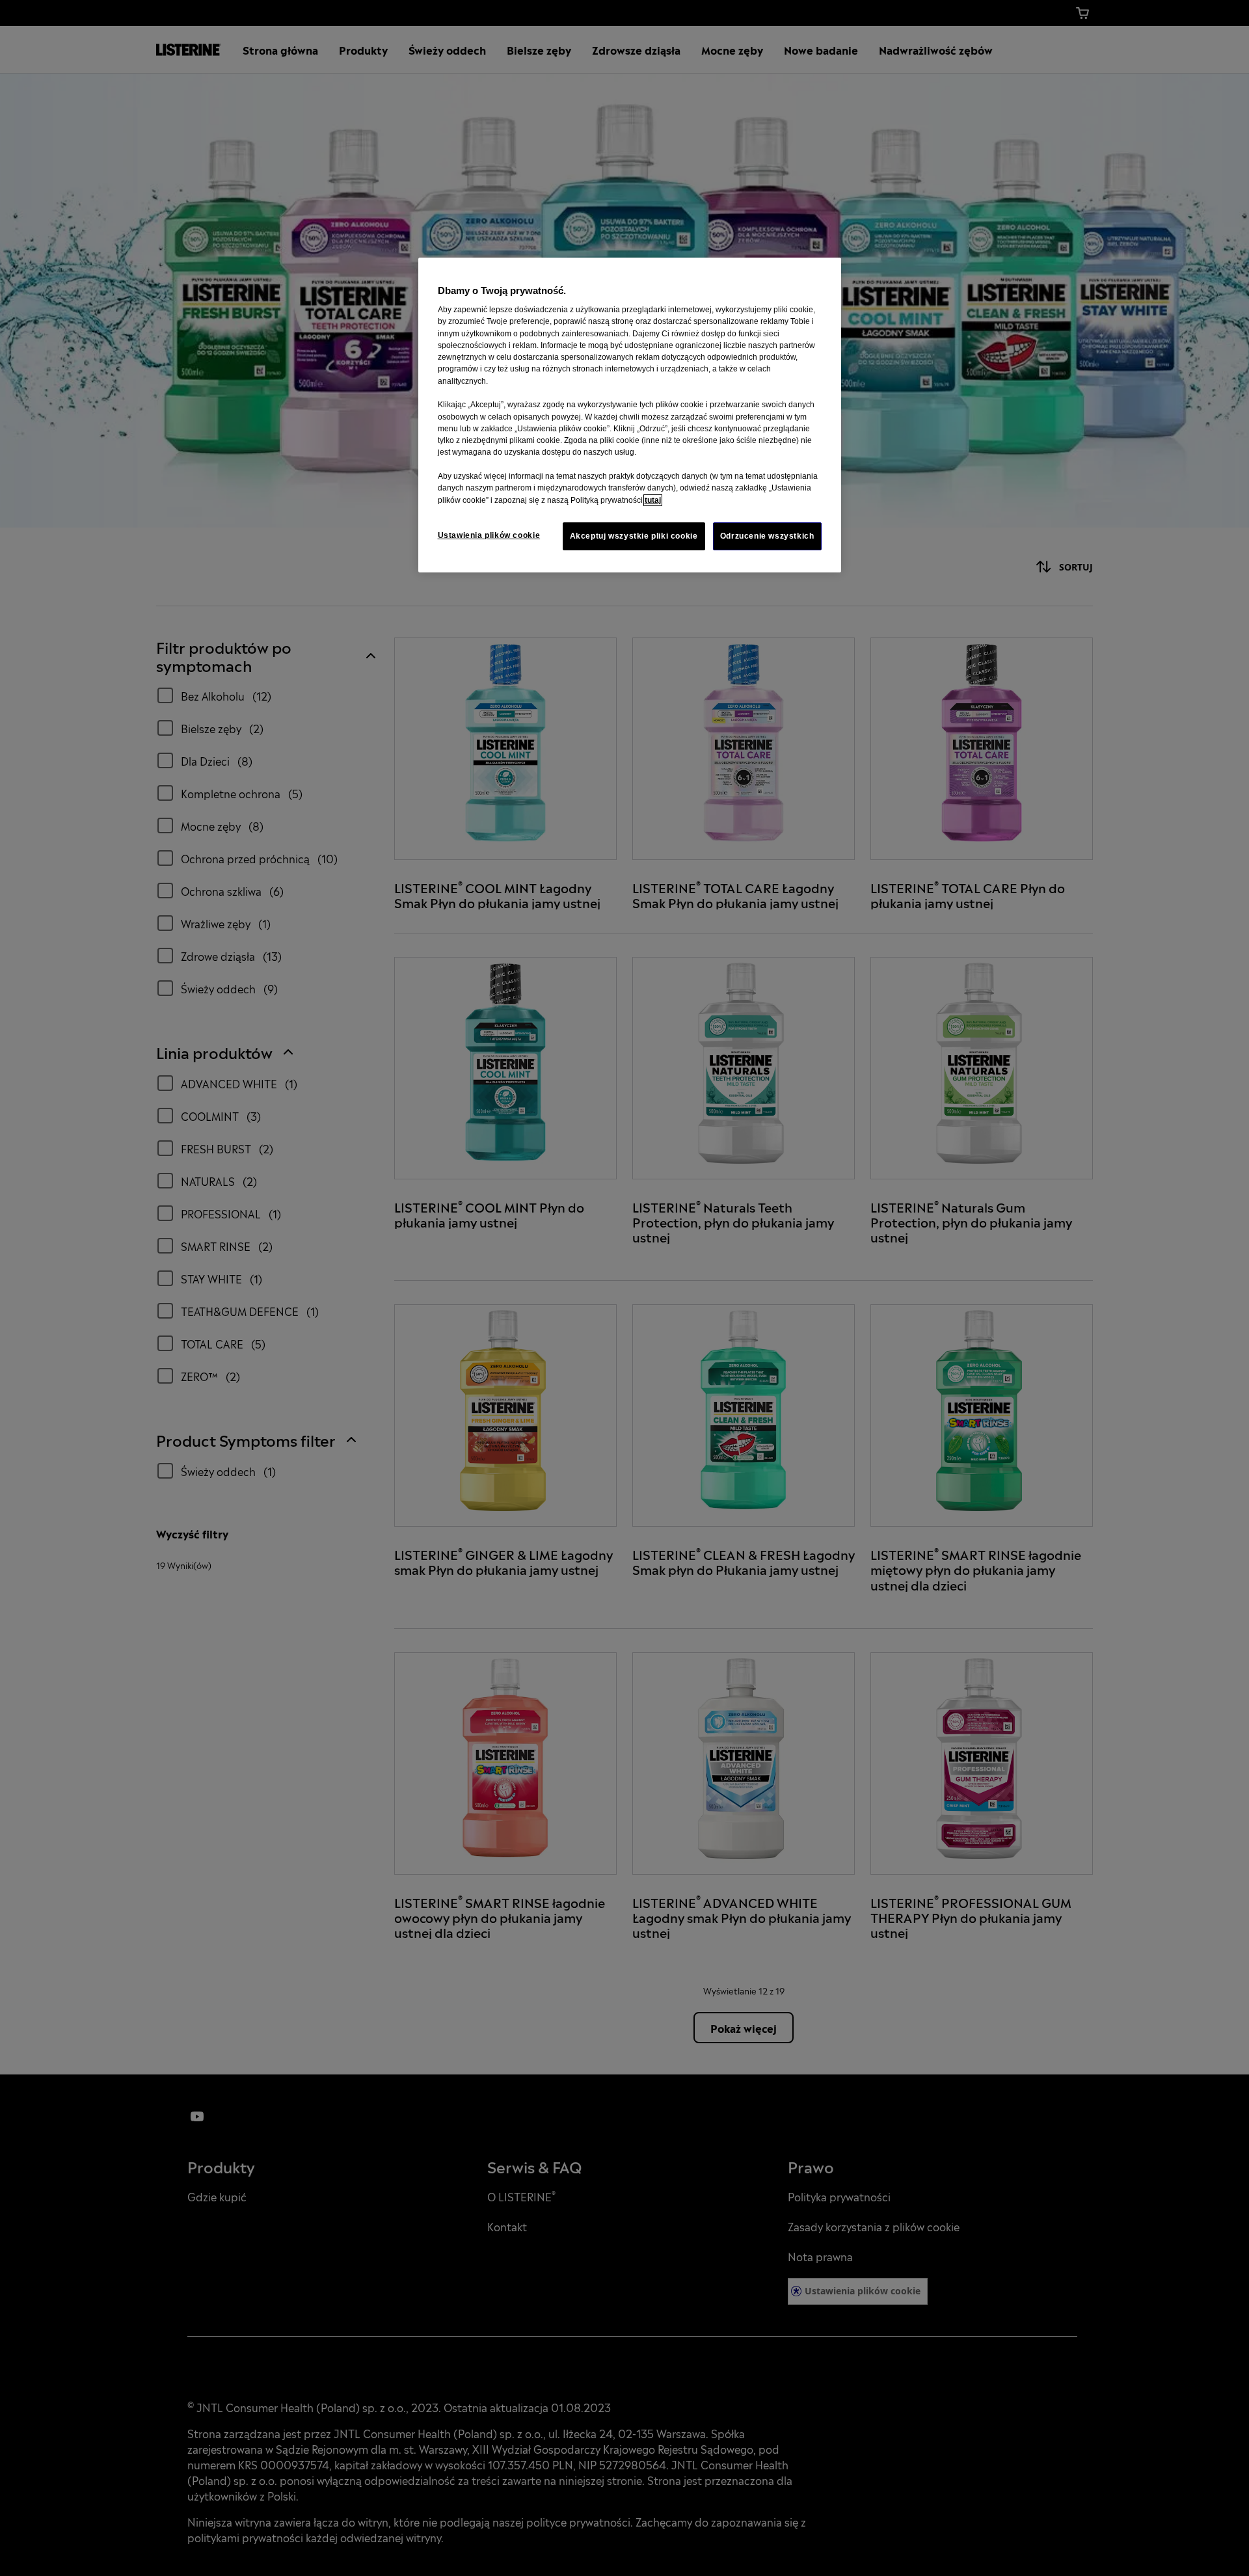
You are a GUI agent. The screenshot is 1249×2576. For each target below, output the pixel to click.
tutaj (653, 500)
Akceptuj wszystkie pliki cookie (634, 536)
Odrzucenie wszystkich (767, 536)
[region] (630, 415)
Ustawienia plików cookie (489, 535)
